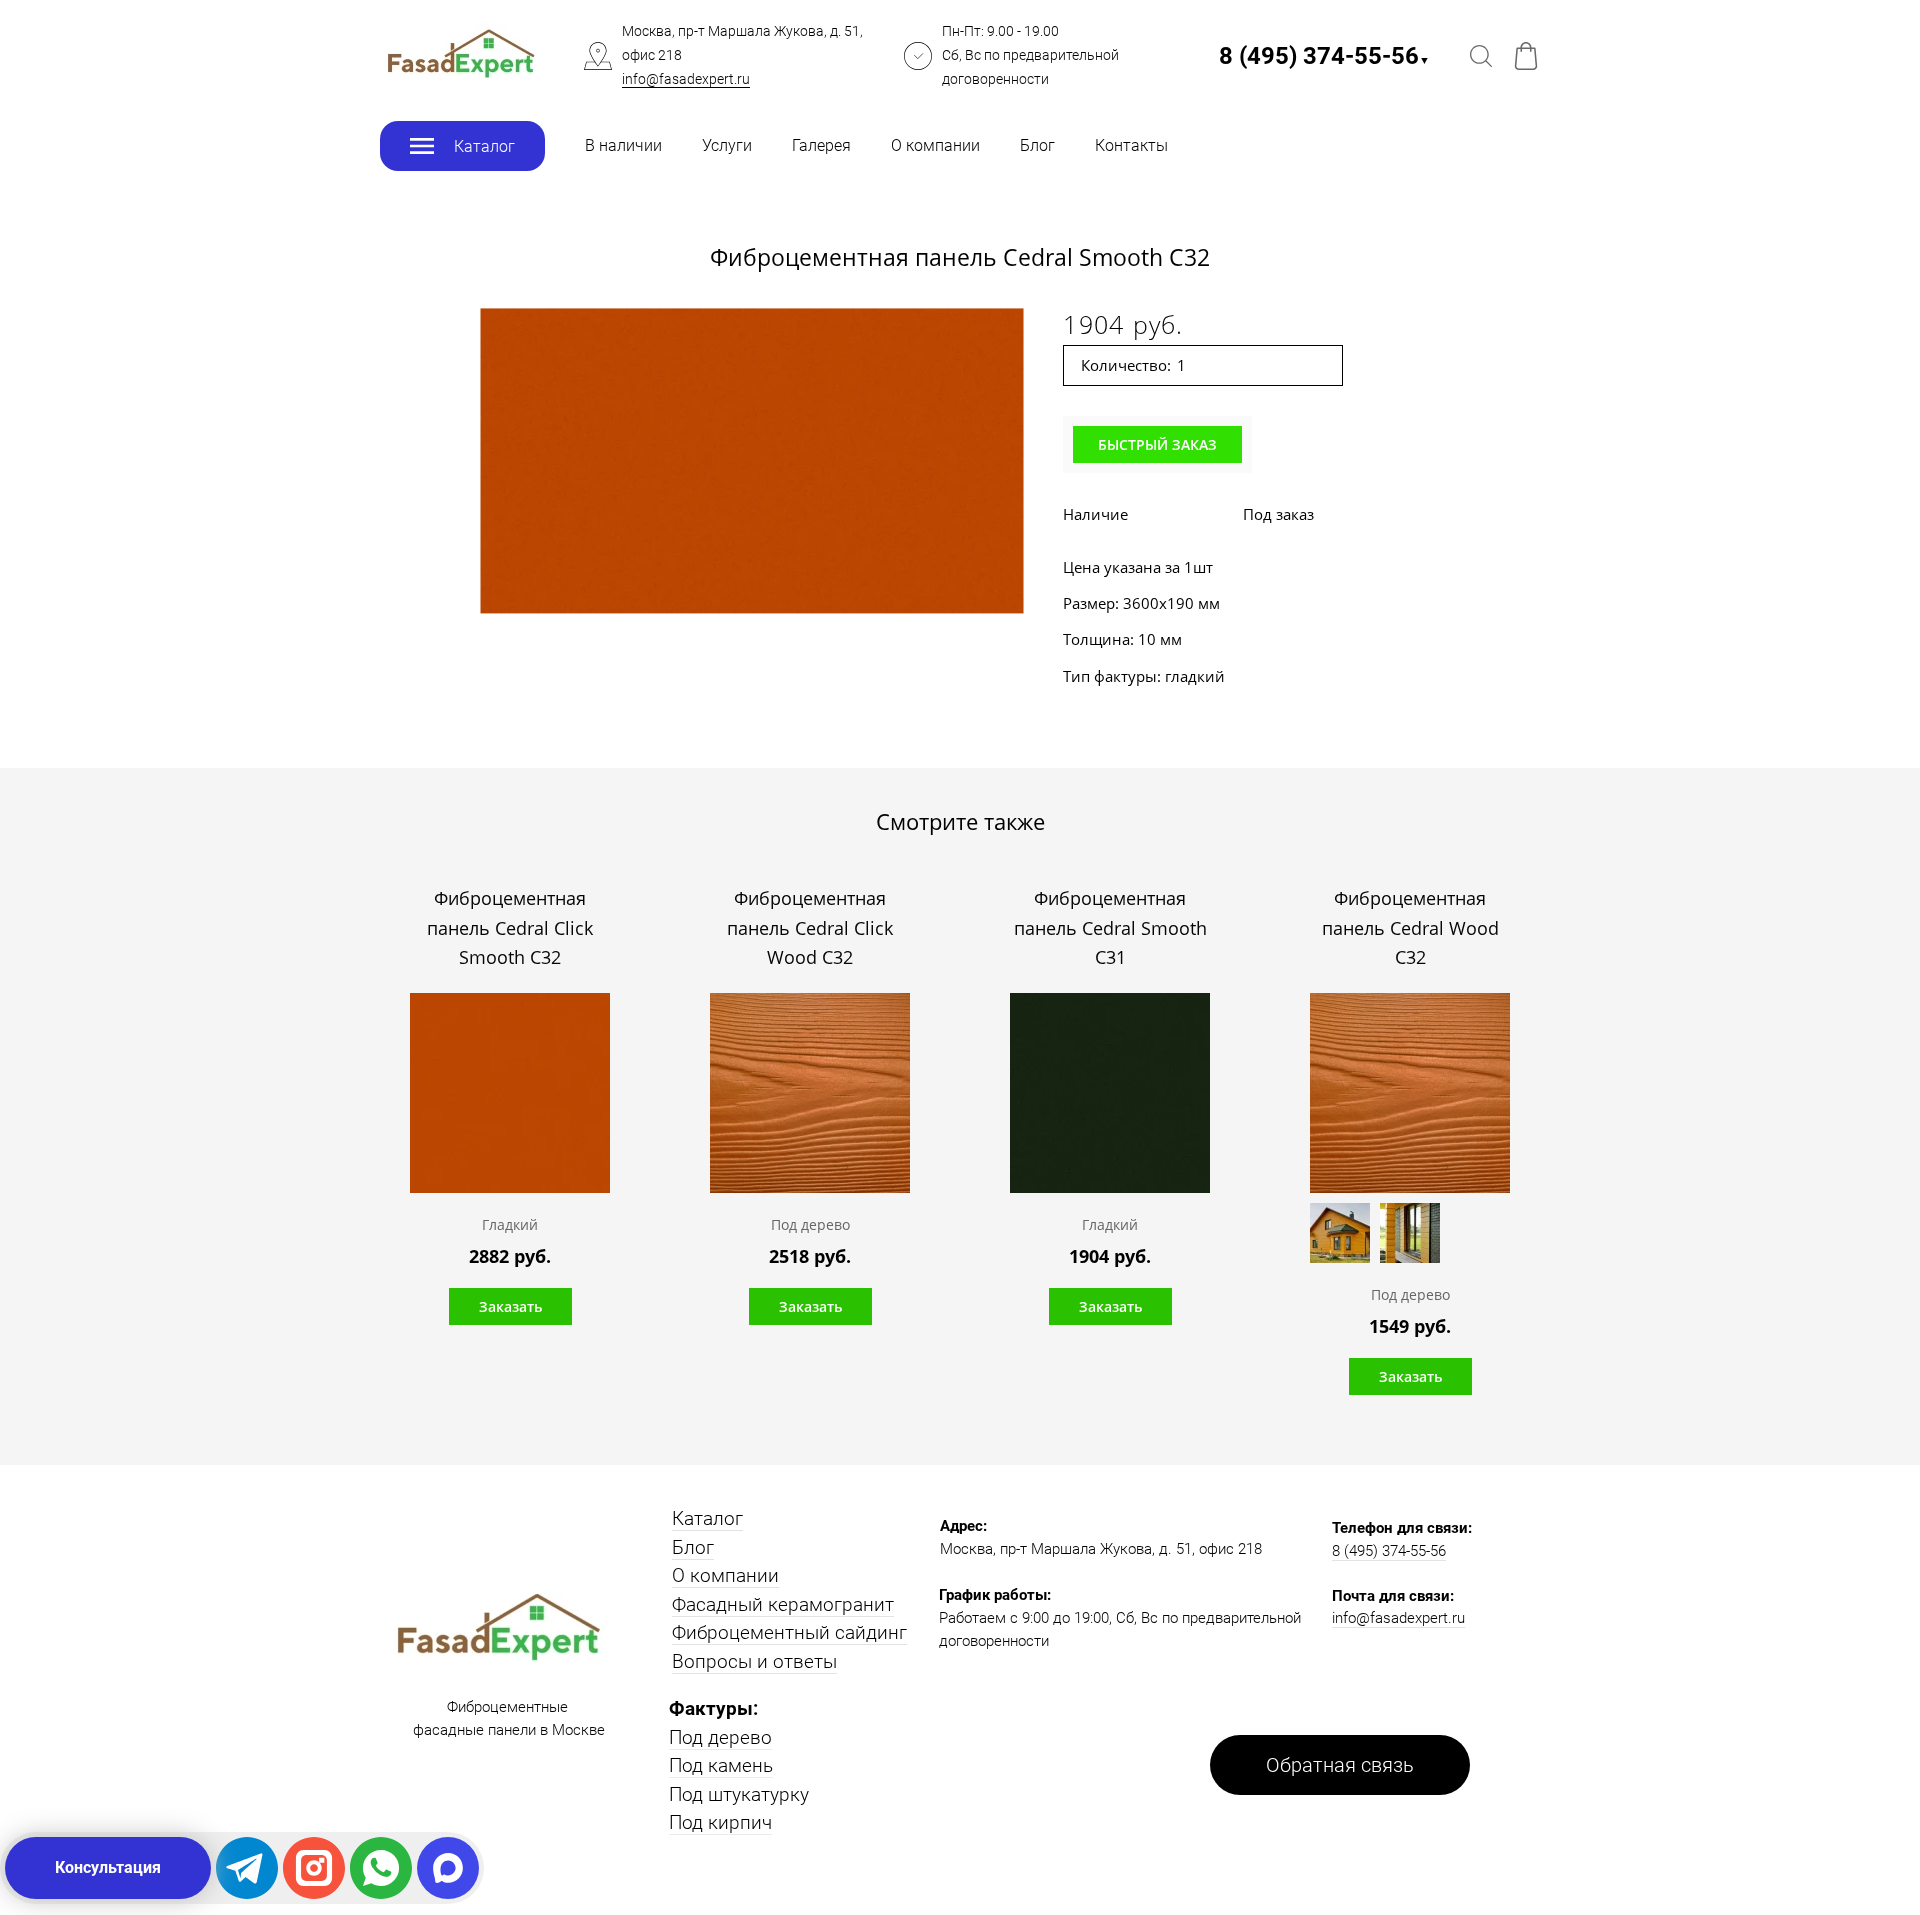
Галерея (821, 145)
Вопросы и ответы (754, 1661)
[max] (448, 1868)
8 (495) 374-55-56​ (1324, 56)
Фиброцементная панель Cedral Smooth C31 (1110, 927)
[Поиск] (1481, 56)
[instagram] (314, 1868)
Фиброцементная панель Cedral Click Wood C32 (810, 927)
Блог (1037, 145)
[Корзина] (1526, 56)
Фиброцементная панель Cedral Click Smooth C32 (510, 927)
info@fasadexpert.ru (686, 79)
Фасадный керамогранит (783, 1604)
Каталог (707, 1518)
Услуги (727, 145)
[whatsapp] (381, 1868)
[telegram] (247, 1868)
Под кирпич (720, 1822)
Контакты (1131, 145)
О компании (935, 145)
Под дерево (720, 1737)
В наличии (623, 145)
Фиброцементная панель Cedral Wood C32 (1410, 927)
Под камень (721, 1765)
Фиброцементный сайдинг (789, 1632)
